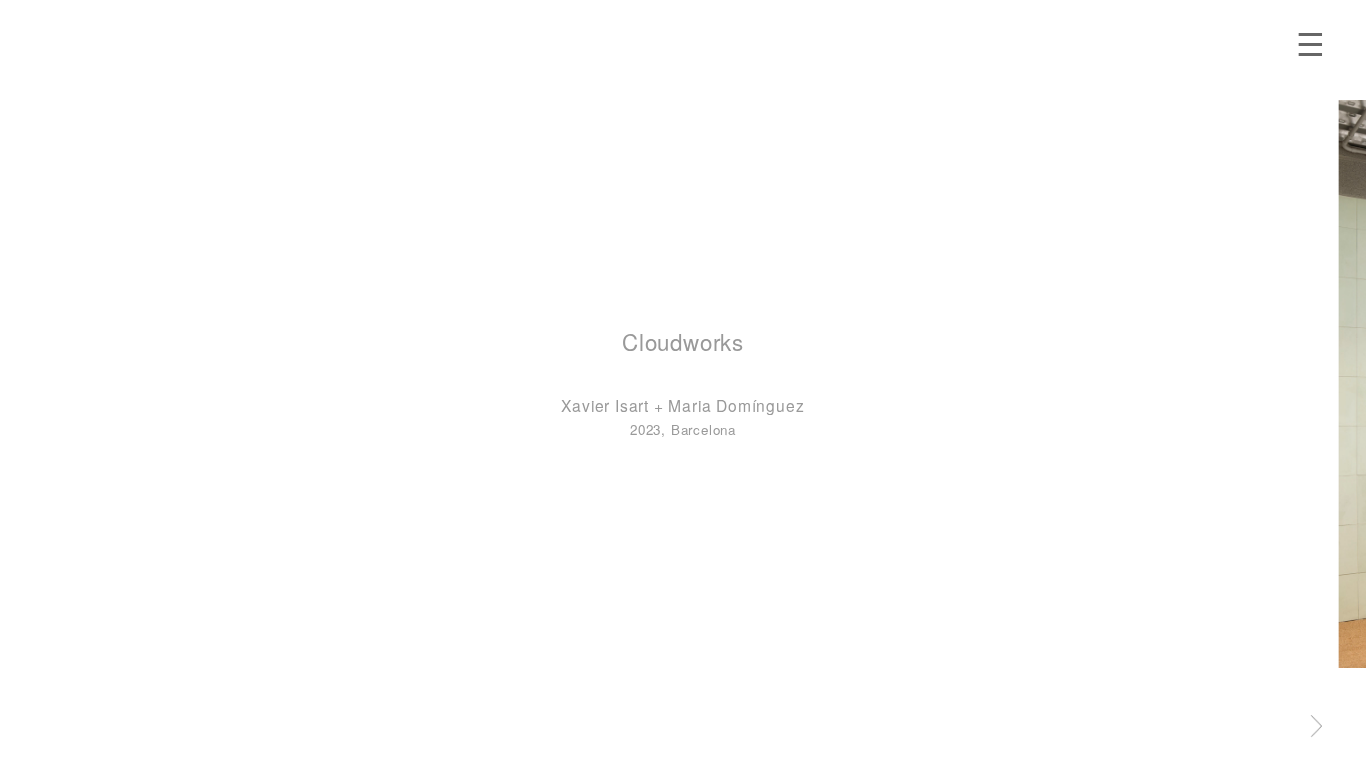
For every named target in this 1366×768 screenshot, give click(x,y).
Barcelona (703, 429)
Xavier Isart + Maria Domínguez (682, 405)
